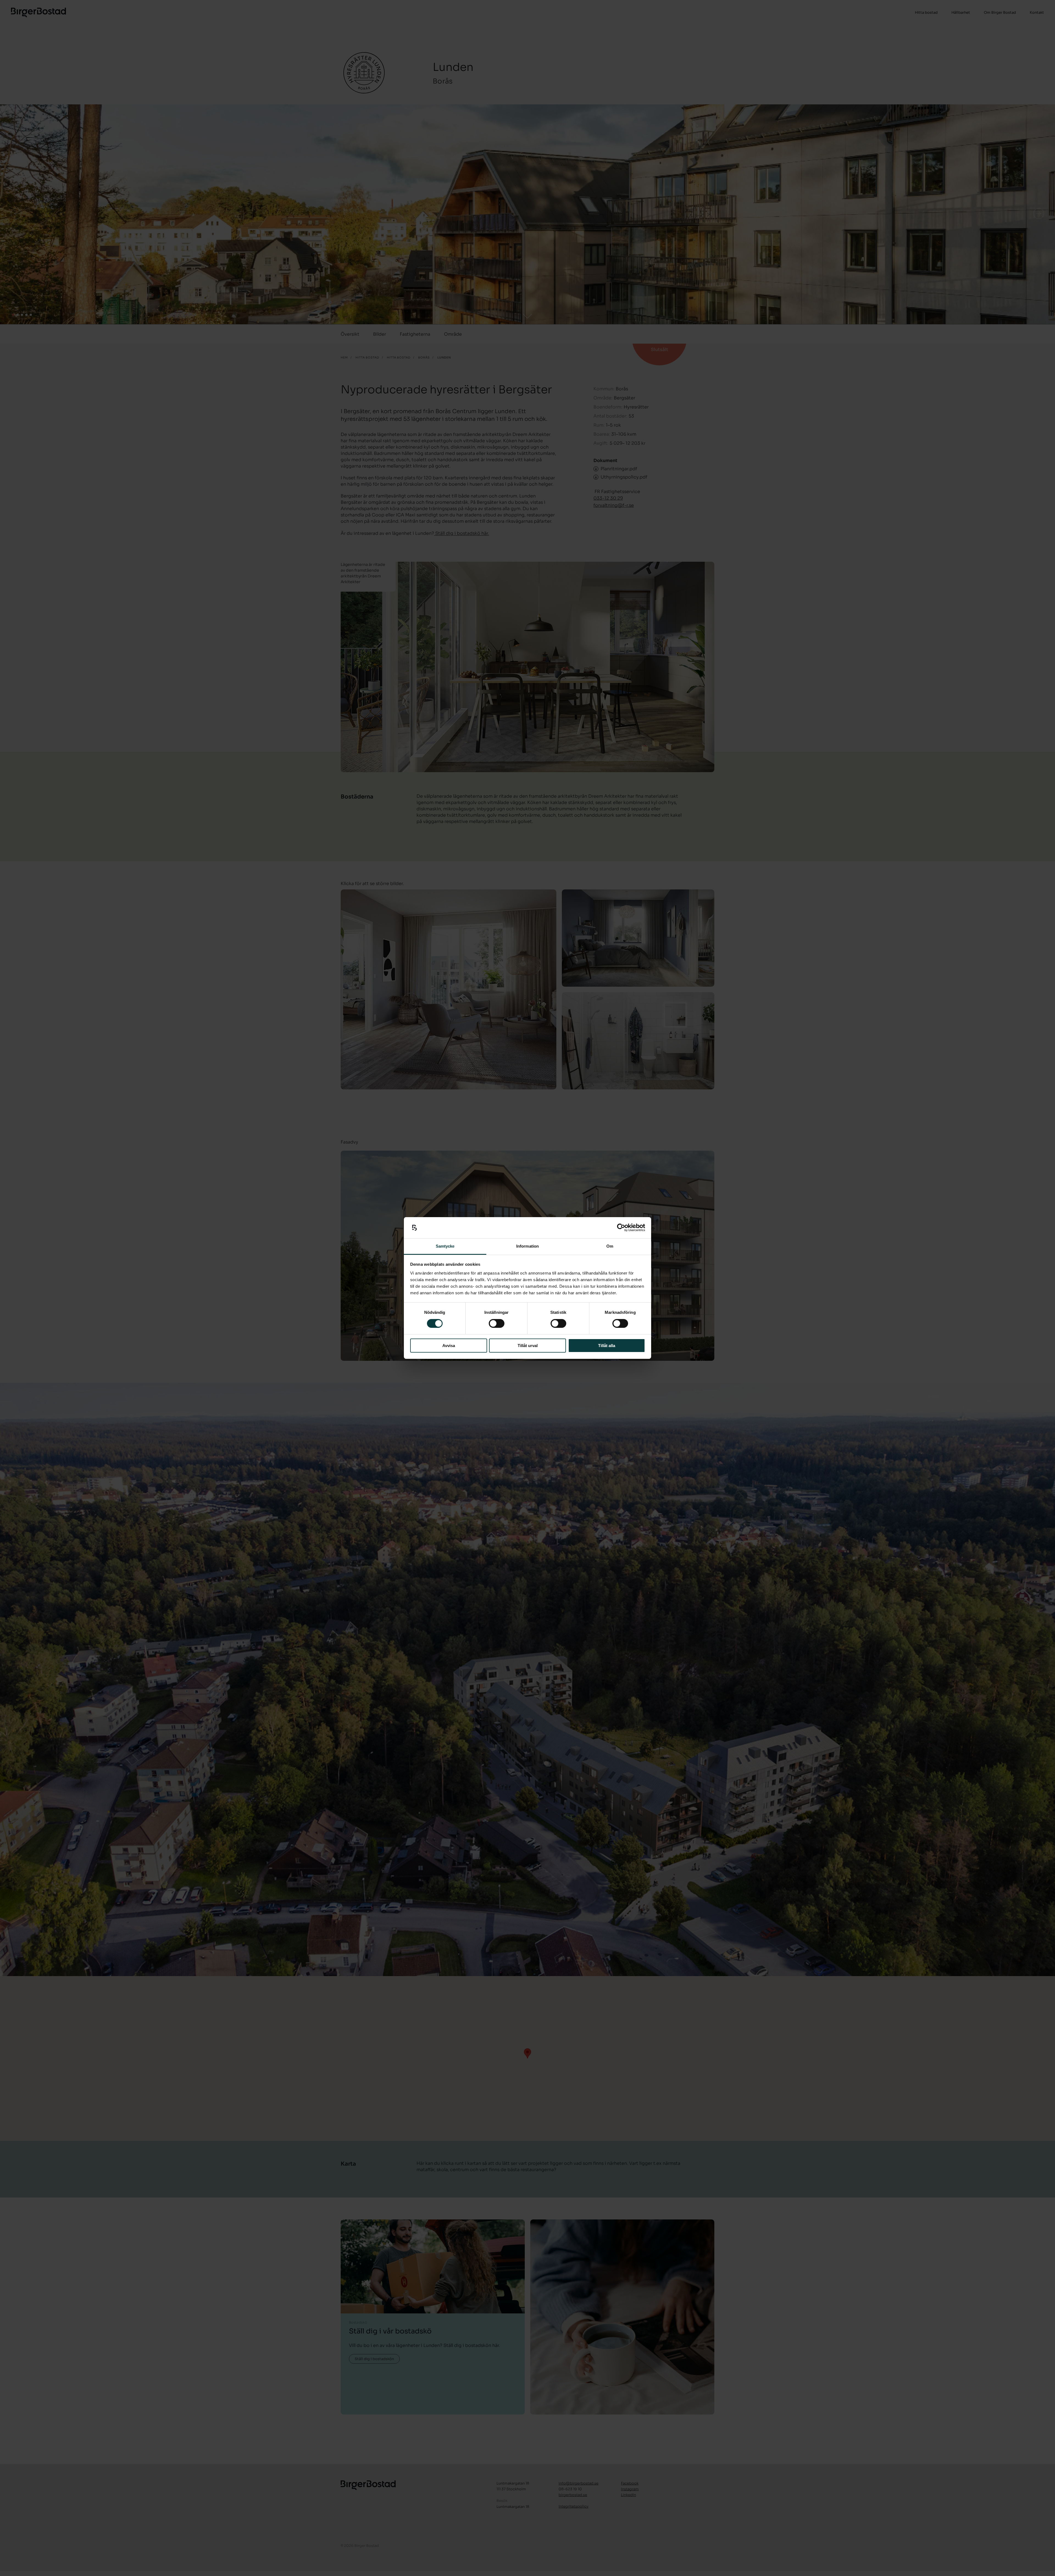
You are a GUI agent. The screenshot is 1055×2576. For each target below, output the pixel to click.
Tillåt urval (528, 1346)
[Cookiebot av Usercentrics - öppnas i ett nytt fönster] (621, 1228)
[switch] (497, 1323)
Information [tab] (527, 1246)
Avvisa (449, 1346)
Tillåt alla (607, 1346)
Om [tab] (610, 1246)
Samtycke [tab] (445, 1246)
